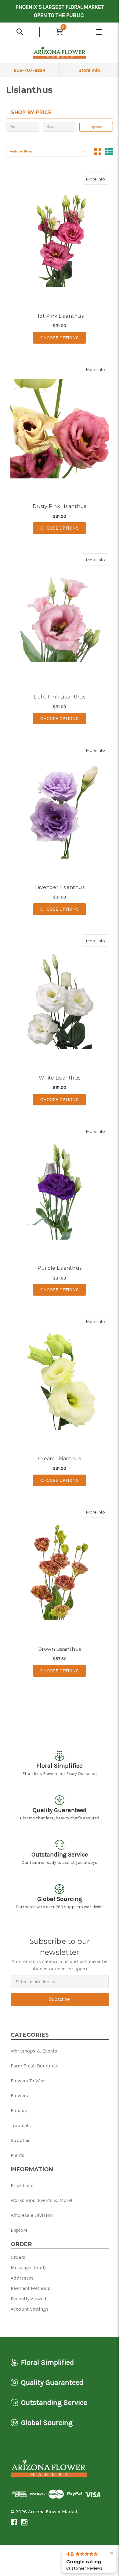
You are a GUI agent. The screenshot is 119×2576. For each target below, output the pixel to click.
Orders (18, 2257)
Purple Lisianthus (60, 1268)
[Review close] (112, 2553)
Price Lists (22, 2185)
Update (96, 127)
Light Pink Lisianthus (59, 697)
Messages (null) (28, 2268)
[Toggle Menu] (99, 32)
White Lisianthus (60, 1078)
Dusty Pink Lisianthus (59, 506)
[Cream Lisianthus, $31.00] (60, 1381)
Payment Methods (31, 2288)
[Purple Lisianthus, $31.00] (60, 1191)
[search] (20, 32)
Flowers (19, 2096)
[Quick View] (90, 179)
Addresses (22, 2278)
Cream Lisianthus (60, 1459)
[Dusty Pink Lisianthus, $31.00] (60, 429)
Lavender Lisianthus (60, 887)
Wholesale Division (32, 2215)
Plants (18, 2155)
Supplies (21, 2140)
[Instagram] (24, 2522)
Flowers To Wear (28, 2081)
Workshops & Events (34, 2051)
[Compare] (102, 179)
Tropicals (21, 2125)
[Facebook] (14, 2522)
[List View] (109, 152)
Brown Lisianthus (60, 1649)
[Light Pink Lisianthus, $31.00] (60, 619)
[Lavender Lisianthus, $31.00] (60, 810)
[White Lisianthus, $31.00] (60, 1000)
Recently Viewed (29, 2299)
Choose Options (63, 338)
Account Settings (30, 2309)
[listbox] (47, 152)
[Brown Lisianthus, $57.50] (60, 1571)
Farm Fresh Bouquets (35, 2066)
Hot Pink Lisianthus (60, 316)
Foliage (19, 2110)
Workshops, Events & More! (41, 2200)
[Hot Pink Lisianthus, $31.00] (60, 238)
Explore (19, 2230)
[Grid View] (98, 152)
